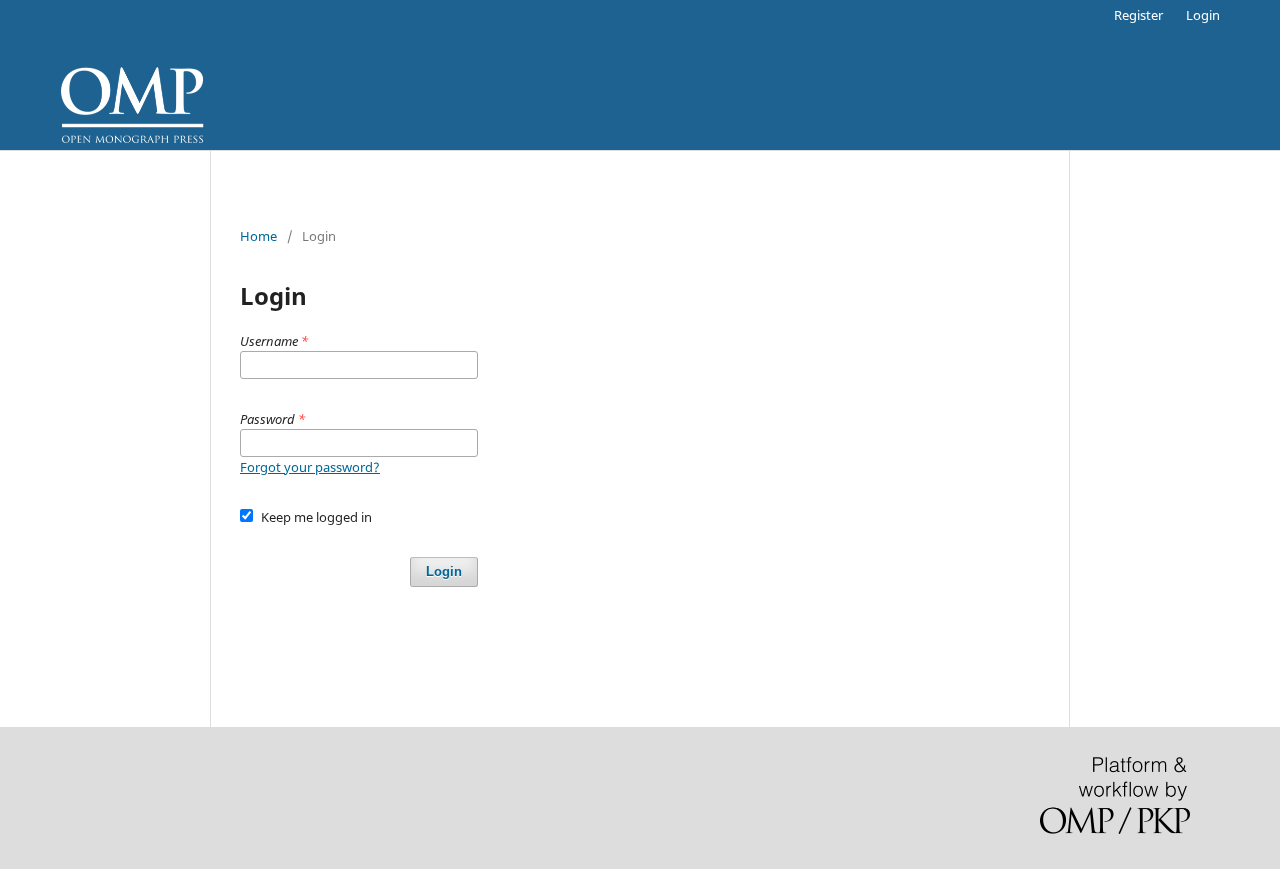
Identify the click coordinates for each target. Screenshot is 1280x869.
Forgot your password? (310, 467)
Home (258, 236)
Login (1203, 15)
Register (1138, 15)
